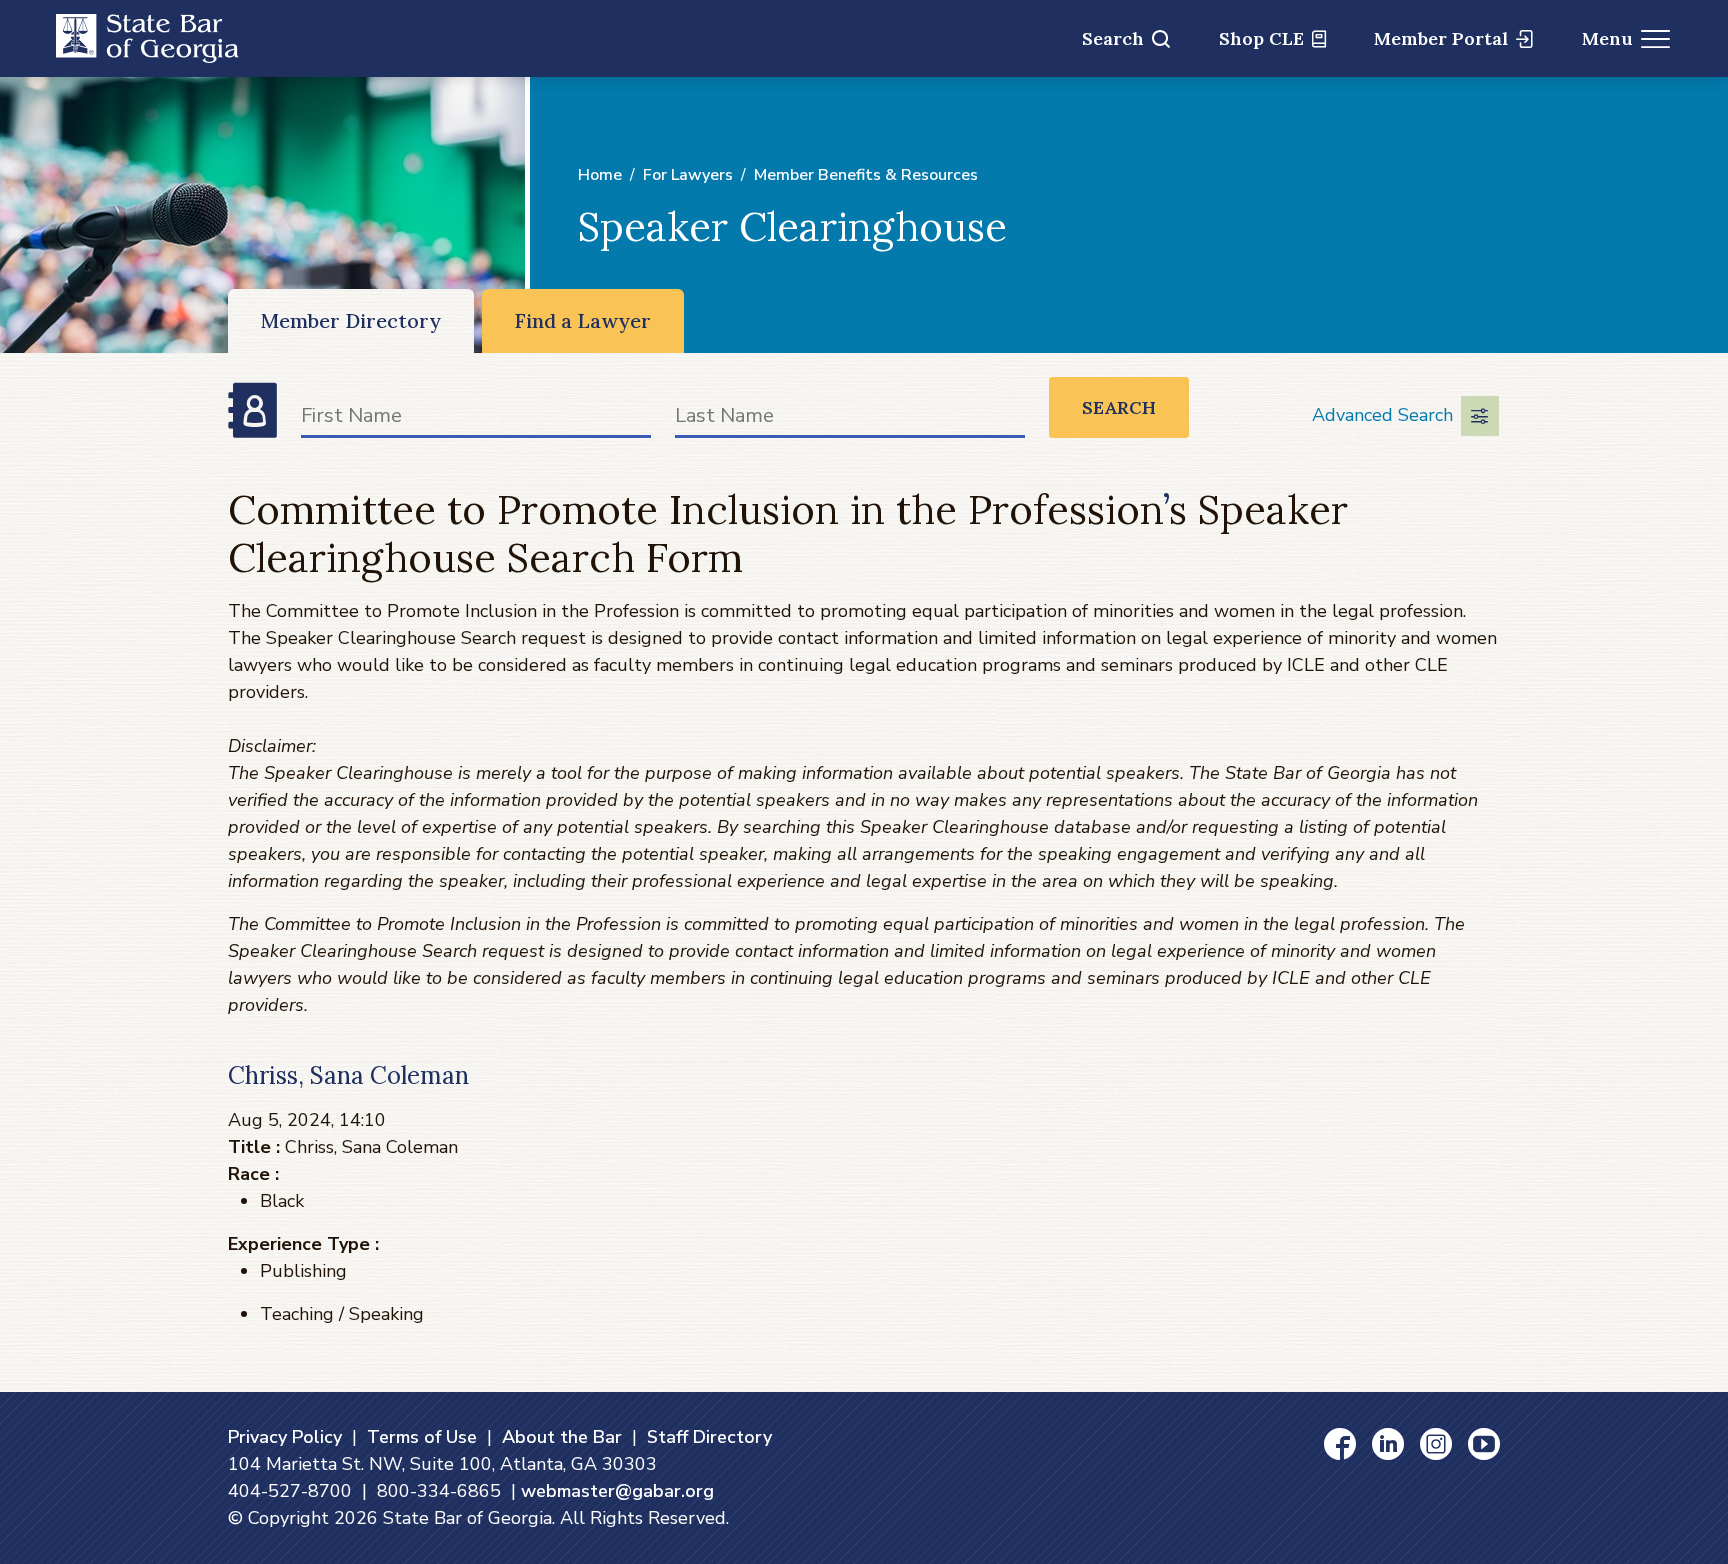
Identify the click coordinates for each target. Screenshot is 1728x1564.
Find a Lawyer (583, 320)
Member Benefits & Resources (866, 175)
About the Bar (562, 1437)
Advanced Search (1382, 415)
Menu (1607, 38)
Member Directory (351, 320)
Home (600, 175)
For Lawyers (688, 175)
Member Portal (1441, 38)
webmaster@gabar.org (617, 1491)
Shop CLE (1261, 38)
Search (1113, 38)
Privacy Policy (285, 1437)
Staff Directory (709, 1437)
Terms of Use (422, 1437)
